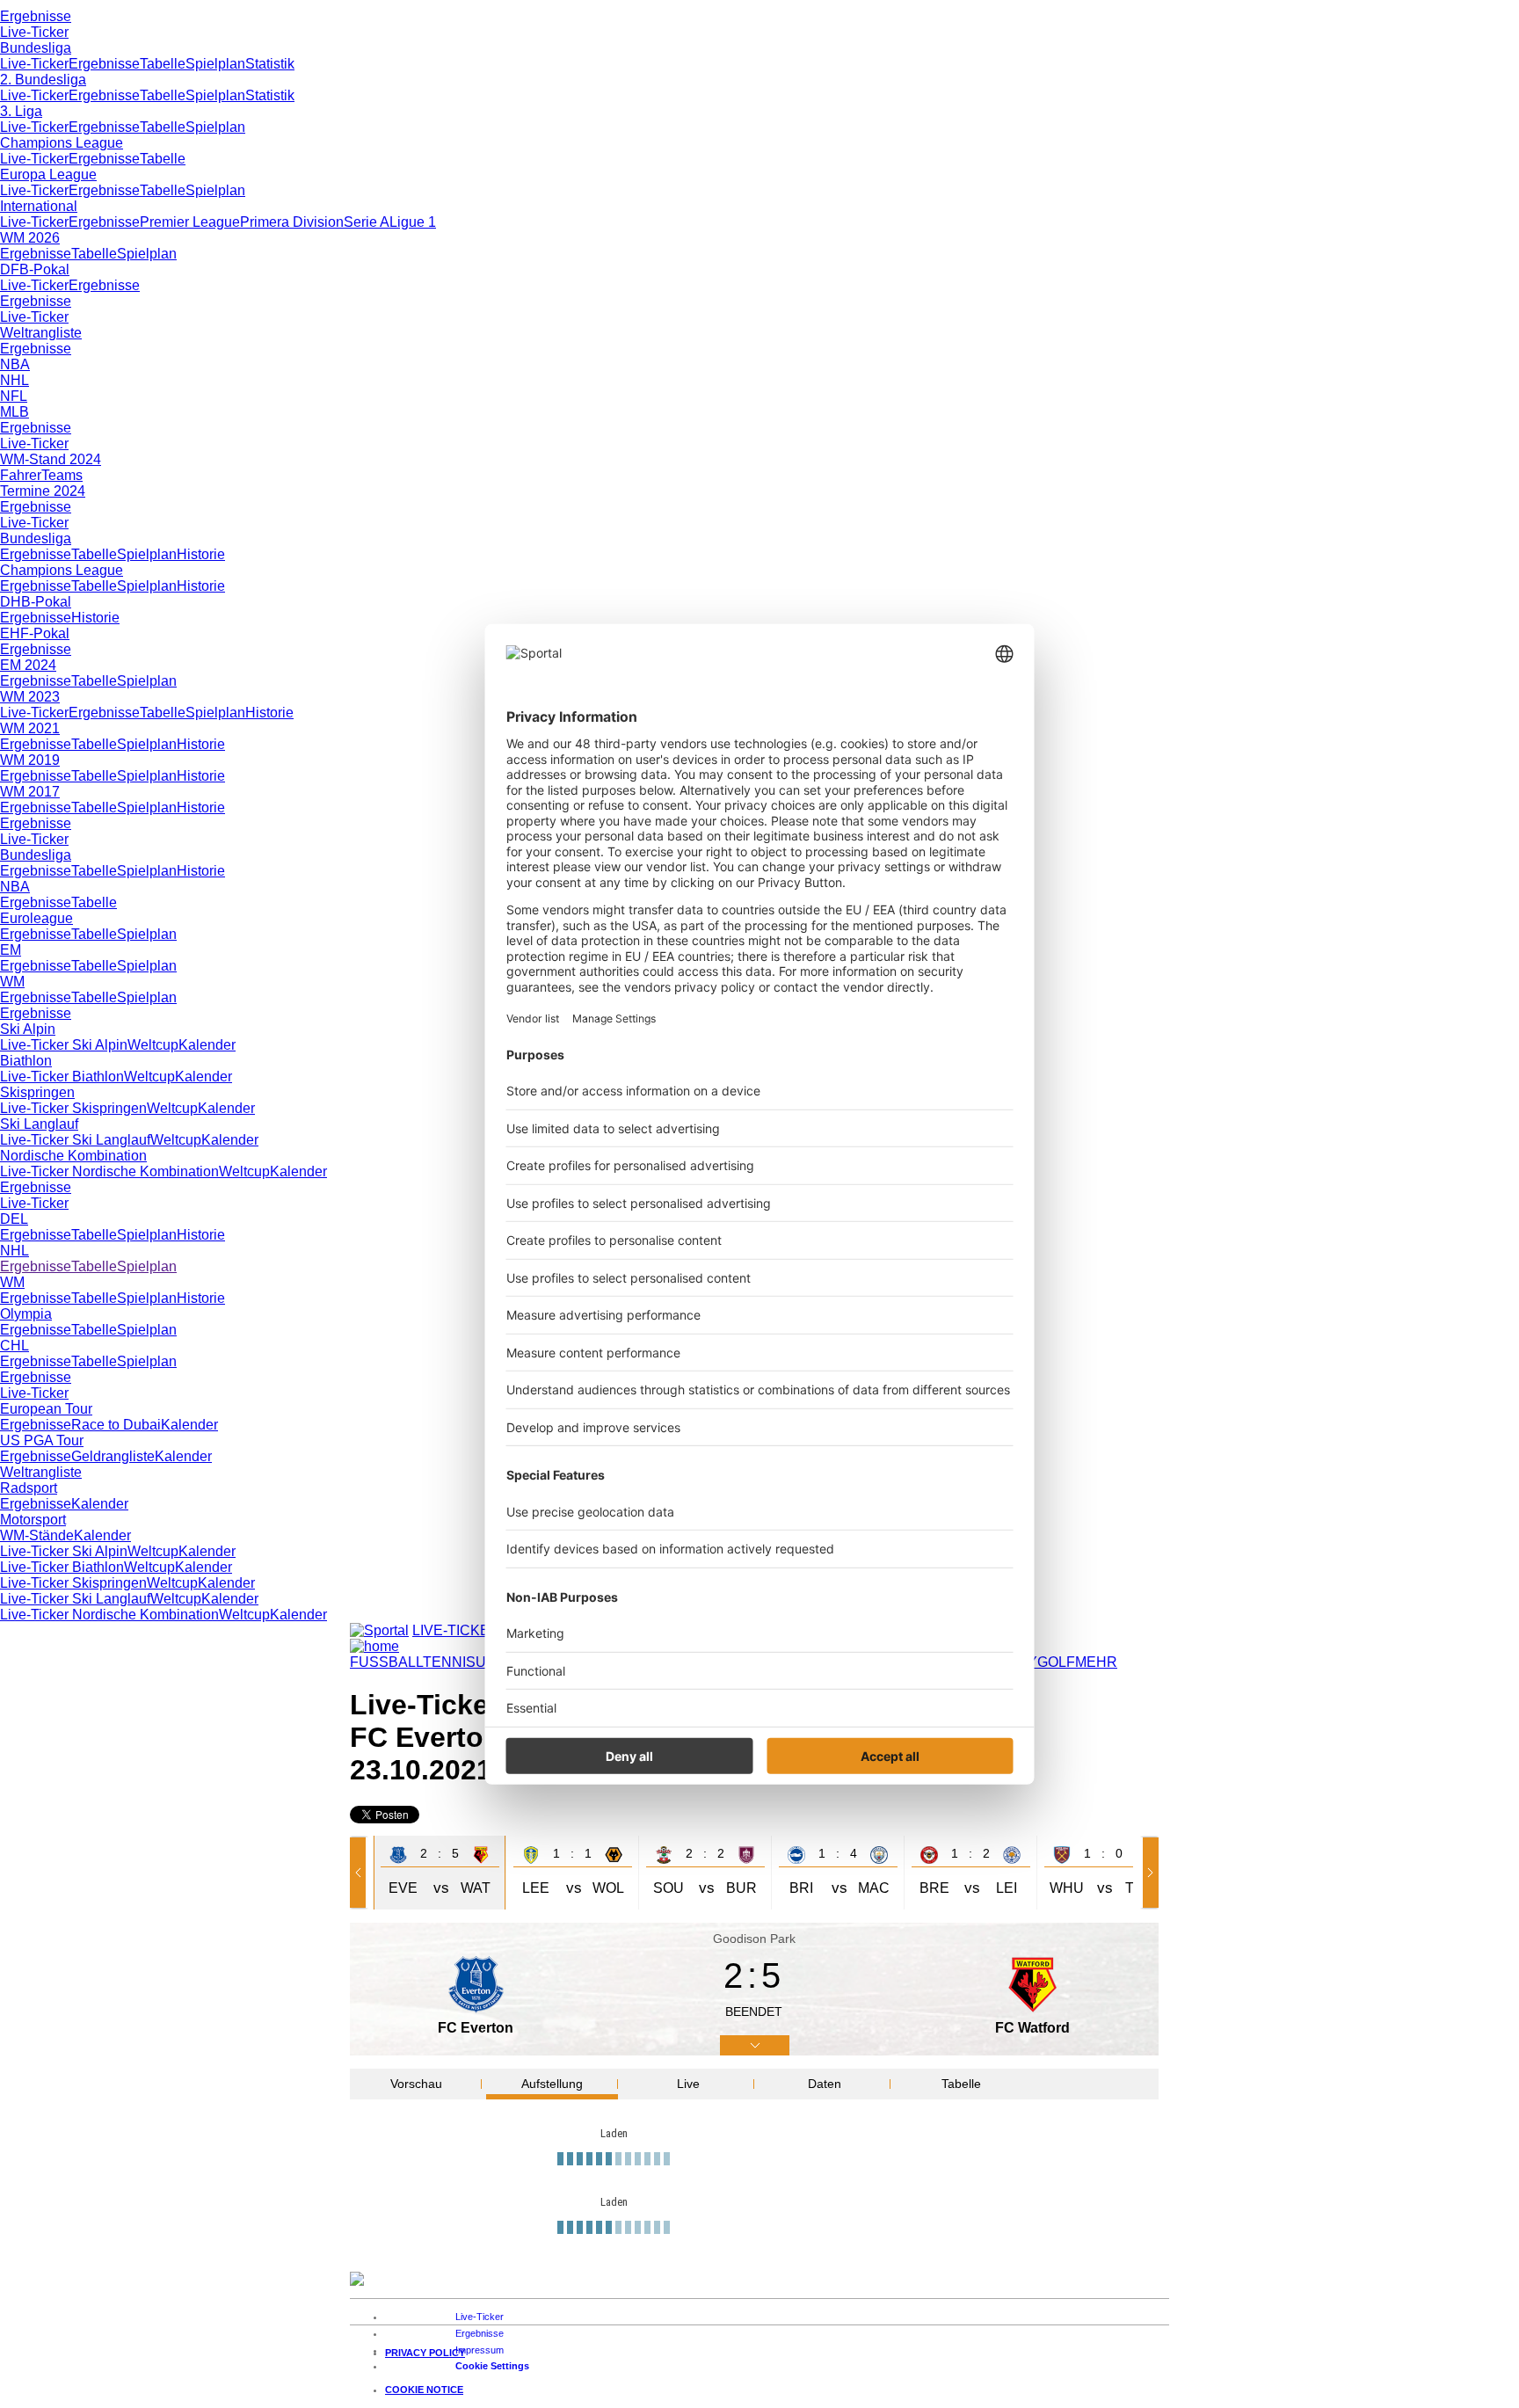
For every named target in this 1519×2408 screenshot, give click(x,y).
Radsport (29, 1488)
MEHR (1096, 1662)
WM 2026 (30, 238)
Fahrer (21, 475)
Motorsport (33, 1520)
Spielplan (215, 64)
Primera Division (292, 222)
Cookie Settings (492, 2375)
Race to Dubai (116, 1425)
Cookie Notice (424, 2398)
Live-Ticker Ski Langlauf (75, 1140)
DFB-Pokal (35, 269)
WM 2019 (30, 760)
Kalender (207, 1045)
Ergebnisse (36, 16)
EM (11, 950)
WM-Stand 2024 (51, 459)
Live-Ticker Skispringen (73, 1108)
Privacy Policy (425, 2361)
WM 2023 (30, 697)
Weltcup (153, 1045)
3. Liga (21, 111)
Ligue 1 (413, 222)
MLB (15, 412)
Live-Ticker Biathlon (62, 1077)
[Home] (374, 1646)
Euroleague (36, 918)
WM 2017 (30, 792)
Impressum (480, 2359)
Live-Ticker (34, 32)
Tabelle (163, 64)
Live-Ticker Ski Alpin (64, 1045)
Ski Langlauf (39, 1124)
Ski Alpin (28, 1029)
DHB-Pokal (36, 602)
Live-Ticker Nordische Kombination (109, 1171)
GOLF (1056, 1662)
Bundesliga (36, 48)
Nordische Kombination (73, 1156)
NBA (15, 364)
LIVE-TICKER (456, 1630)
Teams (62, 475)
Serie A (367, 222)
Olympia (26, 1314)
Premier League (190, 222)
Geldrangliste (113, 1456)
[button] (361, 1873)
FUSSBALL (386, 1662)
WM (12, 982)
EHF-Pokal (35, 633)
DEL (14, 1219)
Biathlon (26, 1061)
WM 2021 (30, 728)
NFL (14, 396)
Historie (201, 554)
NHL (15, 380)
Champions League (62, 143)
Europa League (48, 175)
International (39, 206)
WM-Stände (37, 1535)
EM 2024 (28, 665)
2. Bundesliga (43, 80)
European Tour (46, 1409)
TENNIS (449, 1662)
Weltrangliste (41, 333)
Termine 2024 (43, 491)
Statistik (270, 64)
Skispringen (37, 1092)
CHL (15, 1346)
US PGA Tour (42, 1440)
